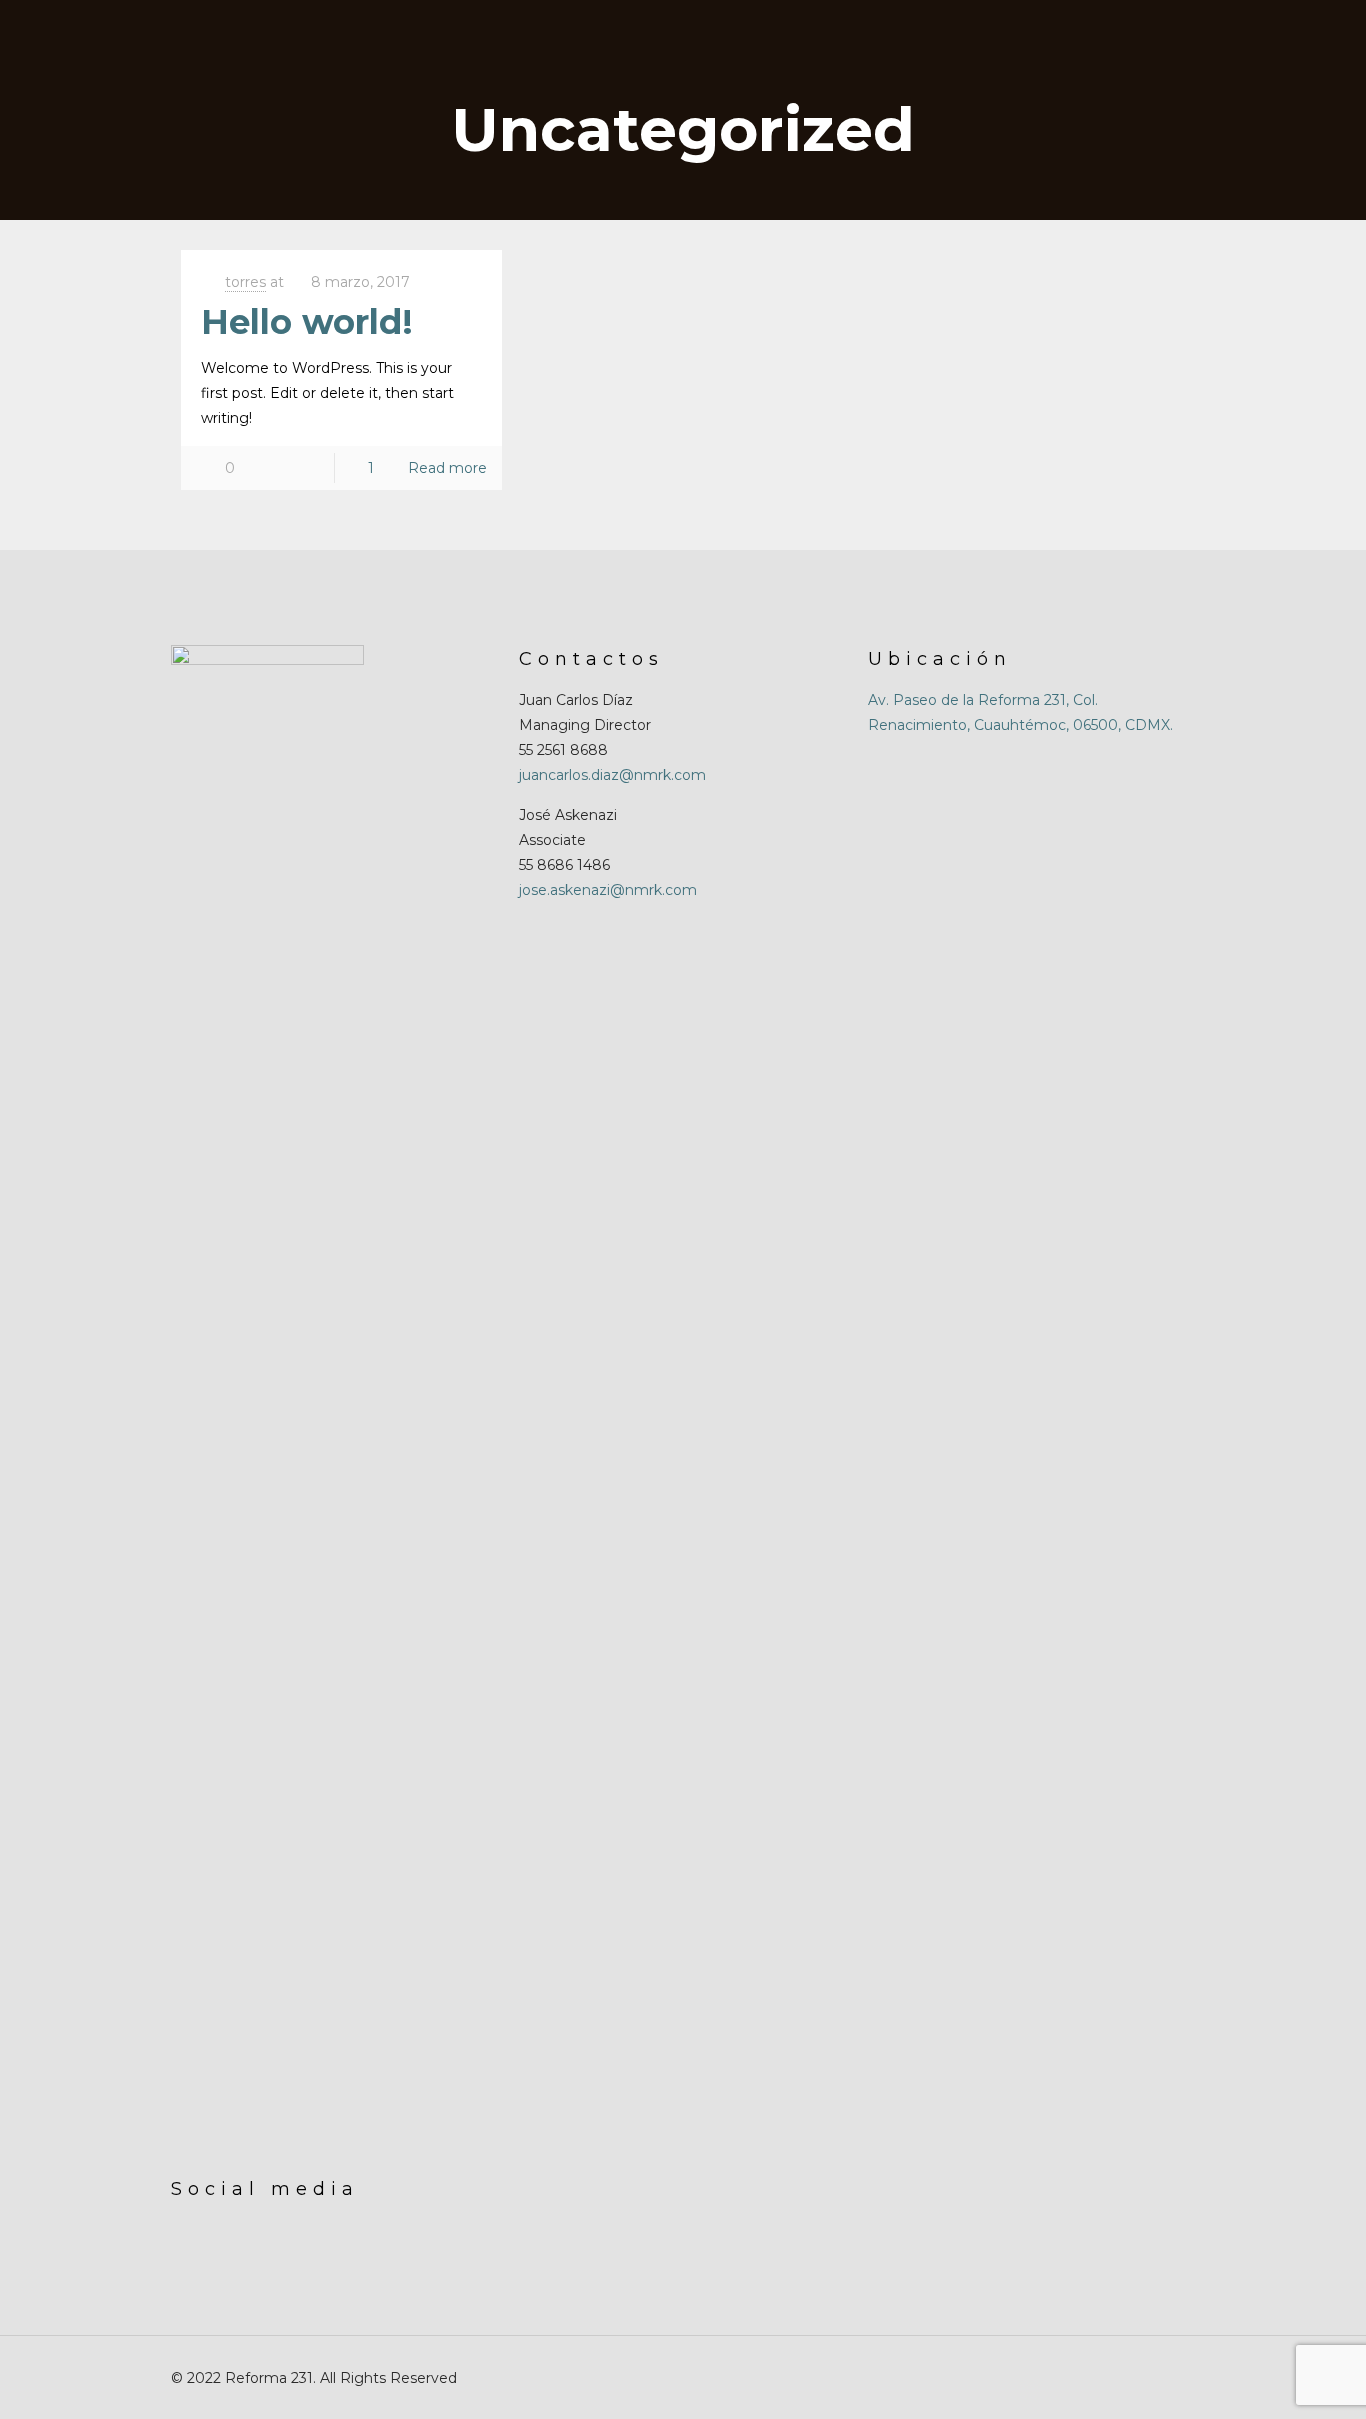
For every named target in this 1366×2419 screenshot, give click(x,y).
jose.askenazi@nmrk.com (608, 890)
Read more (447, 468)
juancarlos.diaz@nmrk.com (612, 775)
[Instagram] (1122, 2377)
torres (245, 282)
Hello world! (307, 322)
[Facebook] (1095, 2377)
